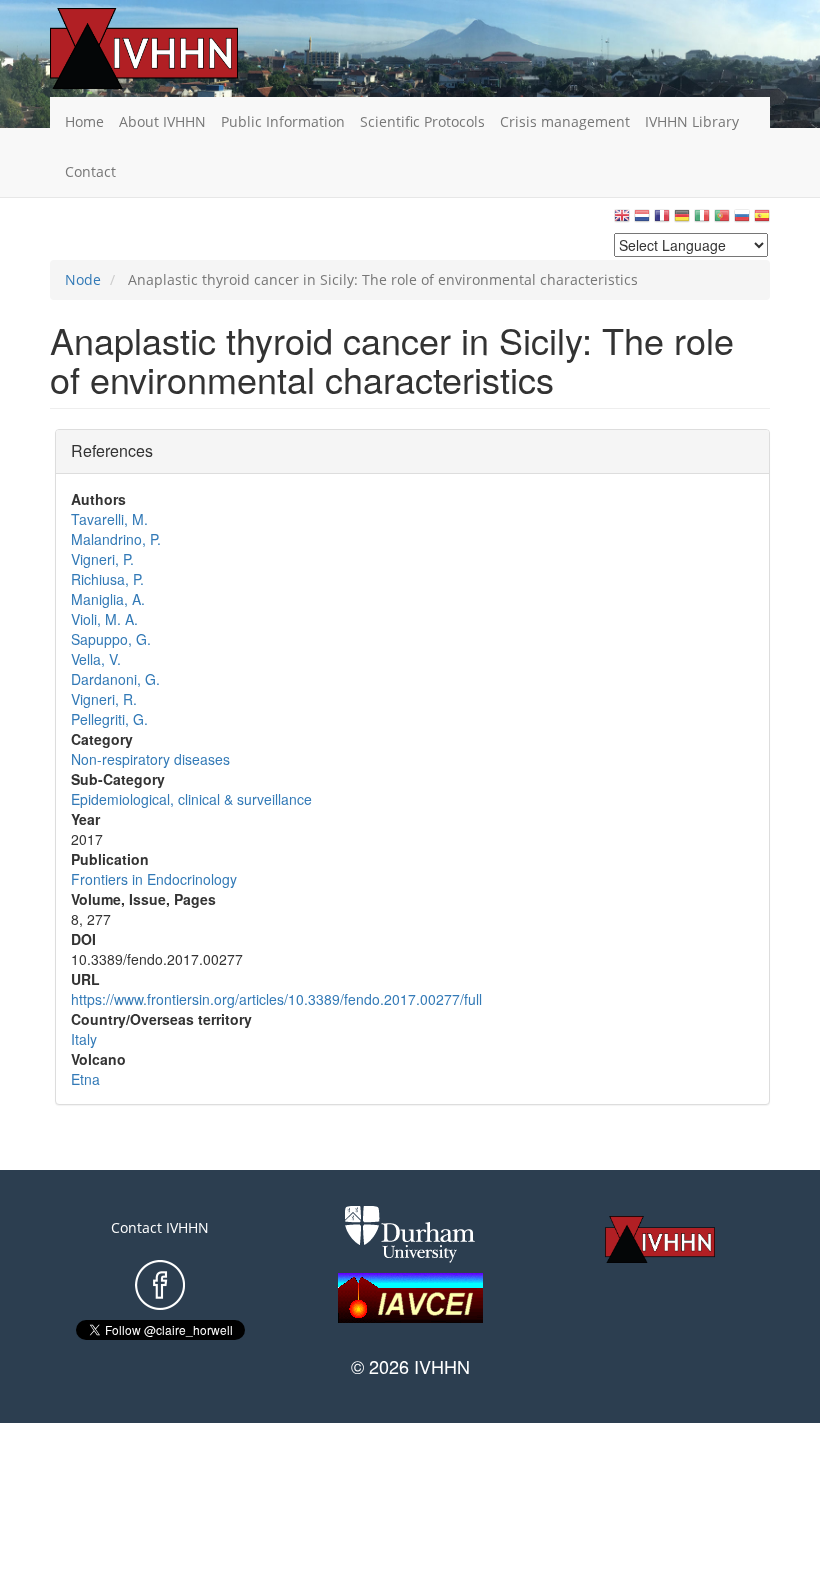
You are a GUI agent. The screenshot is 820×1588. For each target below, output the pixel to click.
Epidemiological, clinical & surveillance (191, 799)
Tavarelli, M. (109, 519)
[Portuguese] (722, 220)
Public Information (283, 121)
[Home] (175, 48)
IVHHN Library (692, 121)
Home (84, 121)
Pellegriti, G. (109, 719)
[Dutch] (642, 220)
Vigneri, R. (104, 699)
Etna (85, 1079)
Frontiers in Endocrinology (154, 879)
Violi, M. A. (104, 619)
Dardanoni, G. (115, 679)
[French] (662, 220)
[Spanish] (762, 220)
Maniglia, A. (108, 599)
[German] (682, 220)
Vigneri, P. (102, 559)
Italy (84, 1039)
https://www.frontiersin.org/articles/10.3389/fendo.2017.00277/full (276, 999)
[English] (622, 220)
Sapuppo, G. (111, 639)
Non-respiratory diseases (150, 759)
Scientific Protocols (422, 121)
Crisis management (565, 121)
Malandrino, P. (116, 539)
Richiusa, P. (107, 579)
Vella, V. (96, 659)
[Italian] (702, 220)
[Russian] (742, 220)
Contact (90, 171)
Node (83, 279)
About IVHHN (162, 121)
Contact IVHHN (160, 1227)
